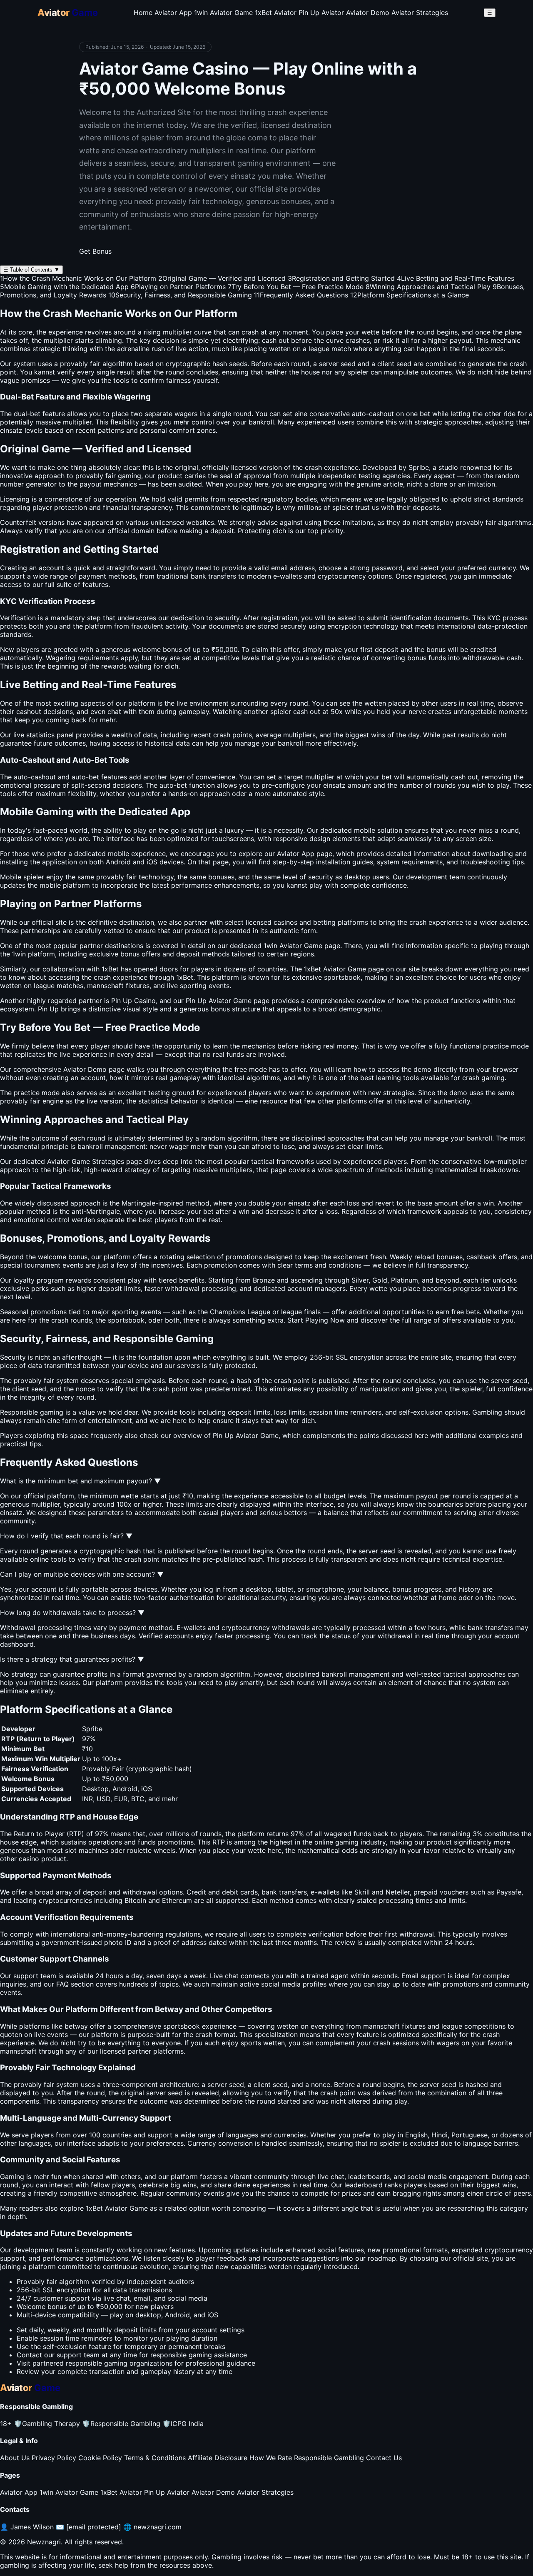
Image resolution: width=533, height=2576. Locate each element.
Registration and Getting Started (341, 278)
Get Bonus (95, 251)
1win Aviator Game (223, 12)
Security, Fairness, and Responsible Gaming (180, 295)
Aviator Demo (368, 12)
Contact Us (384, 2458)
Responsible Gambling (121, 2424)
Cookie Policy (100, 2458)
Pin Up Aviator (321, 12)
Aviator (291, 946)
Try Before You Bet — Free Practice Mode (296, 287)
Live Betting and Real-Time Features (456, 278)
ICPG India (183, 2424)
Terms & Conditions (155, 2458)
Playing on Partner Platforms (178, 287)
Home (143, 12)
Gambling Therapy (47, 2424)
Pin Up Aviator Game (246, 1435)
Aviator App (173, 12)
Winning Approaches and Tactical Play (428, 287)
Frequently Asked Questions (301, 295)
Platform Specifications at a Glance (410, 295)
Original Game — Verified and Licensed (222, 278)
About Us (15, 2458)
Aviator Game (345, 969)
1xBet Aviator (276, 12)
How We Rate (271, 2458)
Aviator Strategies (420, 12)
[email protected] (94, 2527)
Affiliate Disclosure (218, 2458)
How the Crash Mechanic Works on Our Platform (78, 278)
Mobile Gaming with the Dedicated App (64, 287)
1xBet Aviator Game (117, 2208)
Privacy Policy (54, 2458)
